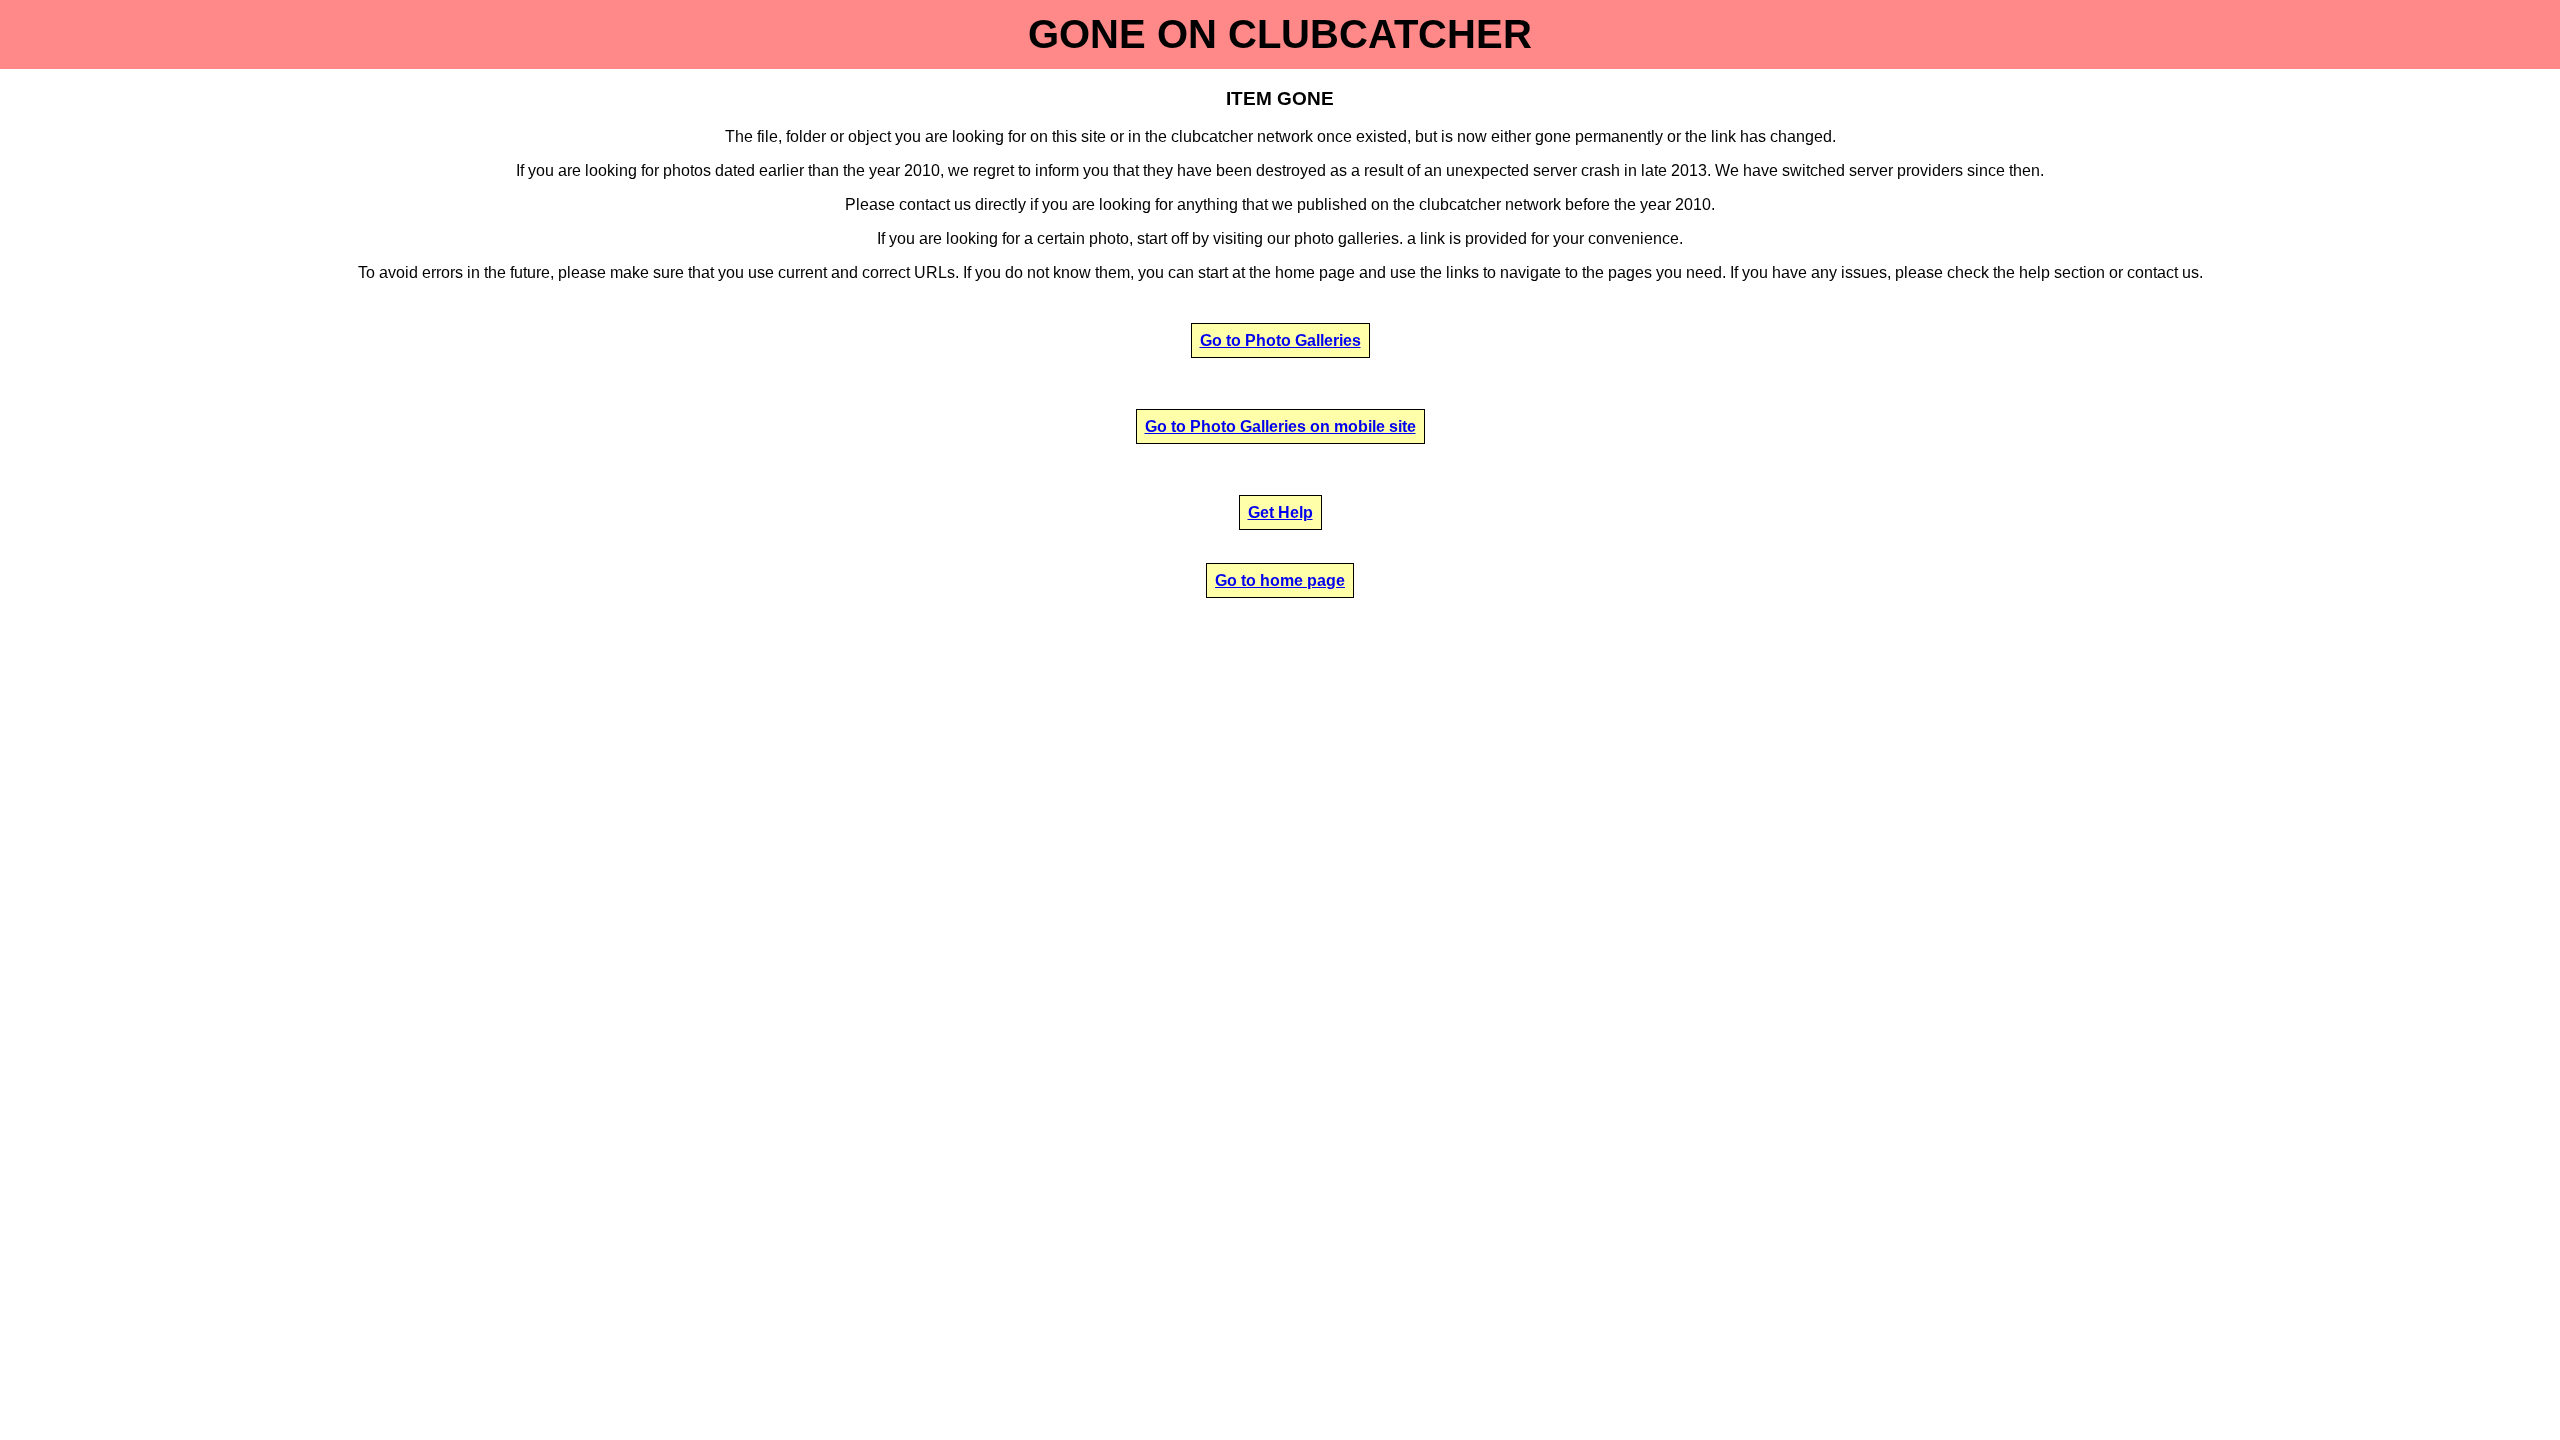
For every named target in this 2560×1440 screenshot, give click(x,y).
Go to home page (1280, 580)
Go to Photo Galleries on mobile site (1280, 426)
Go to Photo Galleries (1280, 340)
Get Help (1280, 512)
